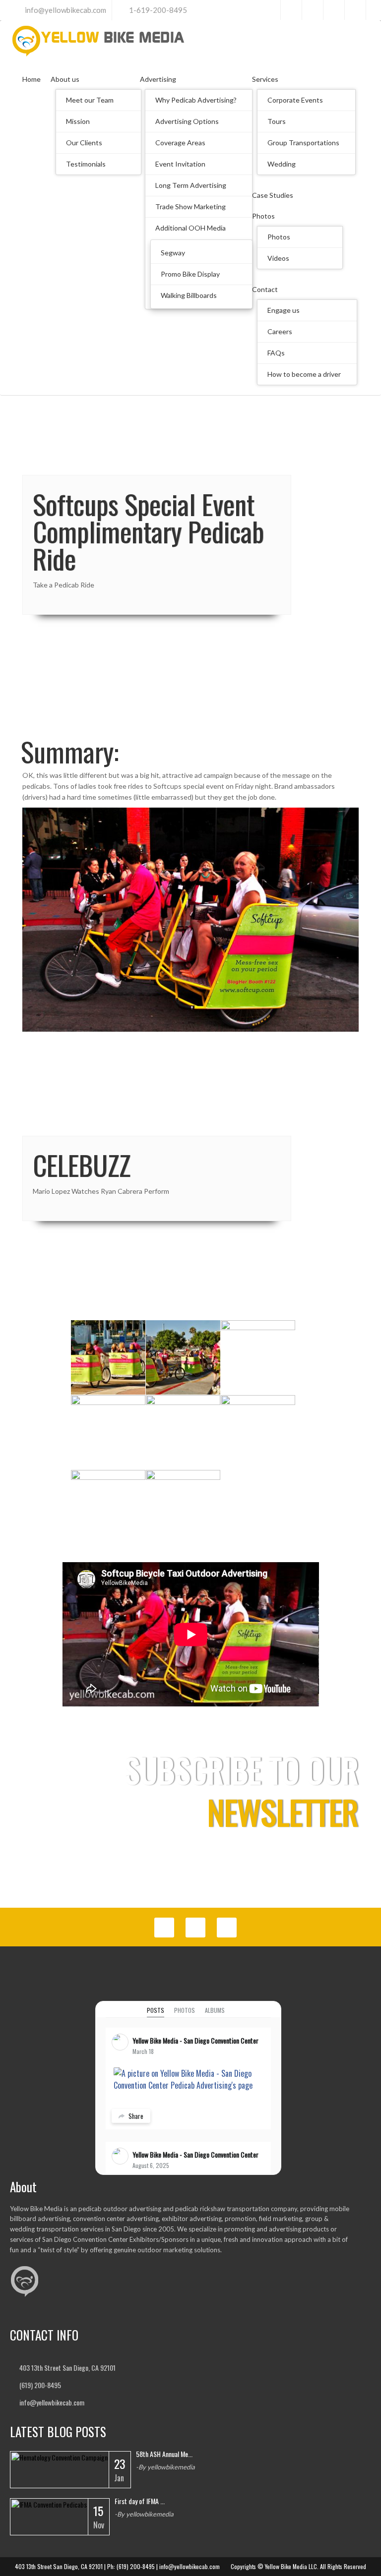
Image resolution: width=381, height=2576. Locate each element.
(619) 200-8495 (40, 2385)
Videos (278, 258)
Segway (173, 253)
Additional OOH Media (190, 228)
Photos (263, 216)
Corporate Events (295, 100)
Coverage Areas (180, 143)
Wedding (282, 164)
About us (65, 79)
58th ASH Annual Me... (164, 2454)
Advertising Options (187, 121)
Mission (78, 121)
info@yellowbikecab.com (65, 10)
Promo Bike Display (190, 274)
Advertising (158, 79)
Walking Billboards (189, 295)
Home (32, 79)
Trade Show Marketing (190, 206)
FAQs (276, 353)
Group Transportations (303, 143)
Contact (265, 289)
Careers (280, 331)
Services (265, 79)
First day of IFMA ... (140, 2501)
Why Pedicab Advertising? (196, 100)
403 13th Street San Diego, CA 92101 (67, 2368)
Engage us (284, 310)
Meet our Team (90, 100)
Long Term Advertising (191, 185)
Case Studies (273, 195)
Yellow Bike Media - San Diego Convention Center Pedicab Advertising (222, 2040)
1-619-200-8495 (158, 10)
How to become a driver (304, 374)
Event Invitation (180, 164)
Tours (277, 121)
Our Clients (84, 143)
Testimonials (86, 164)
